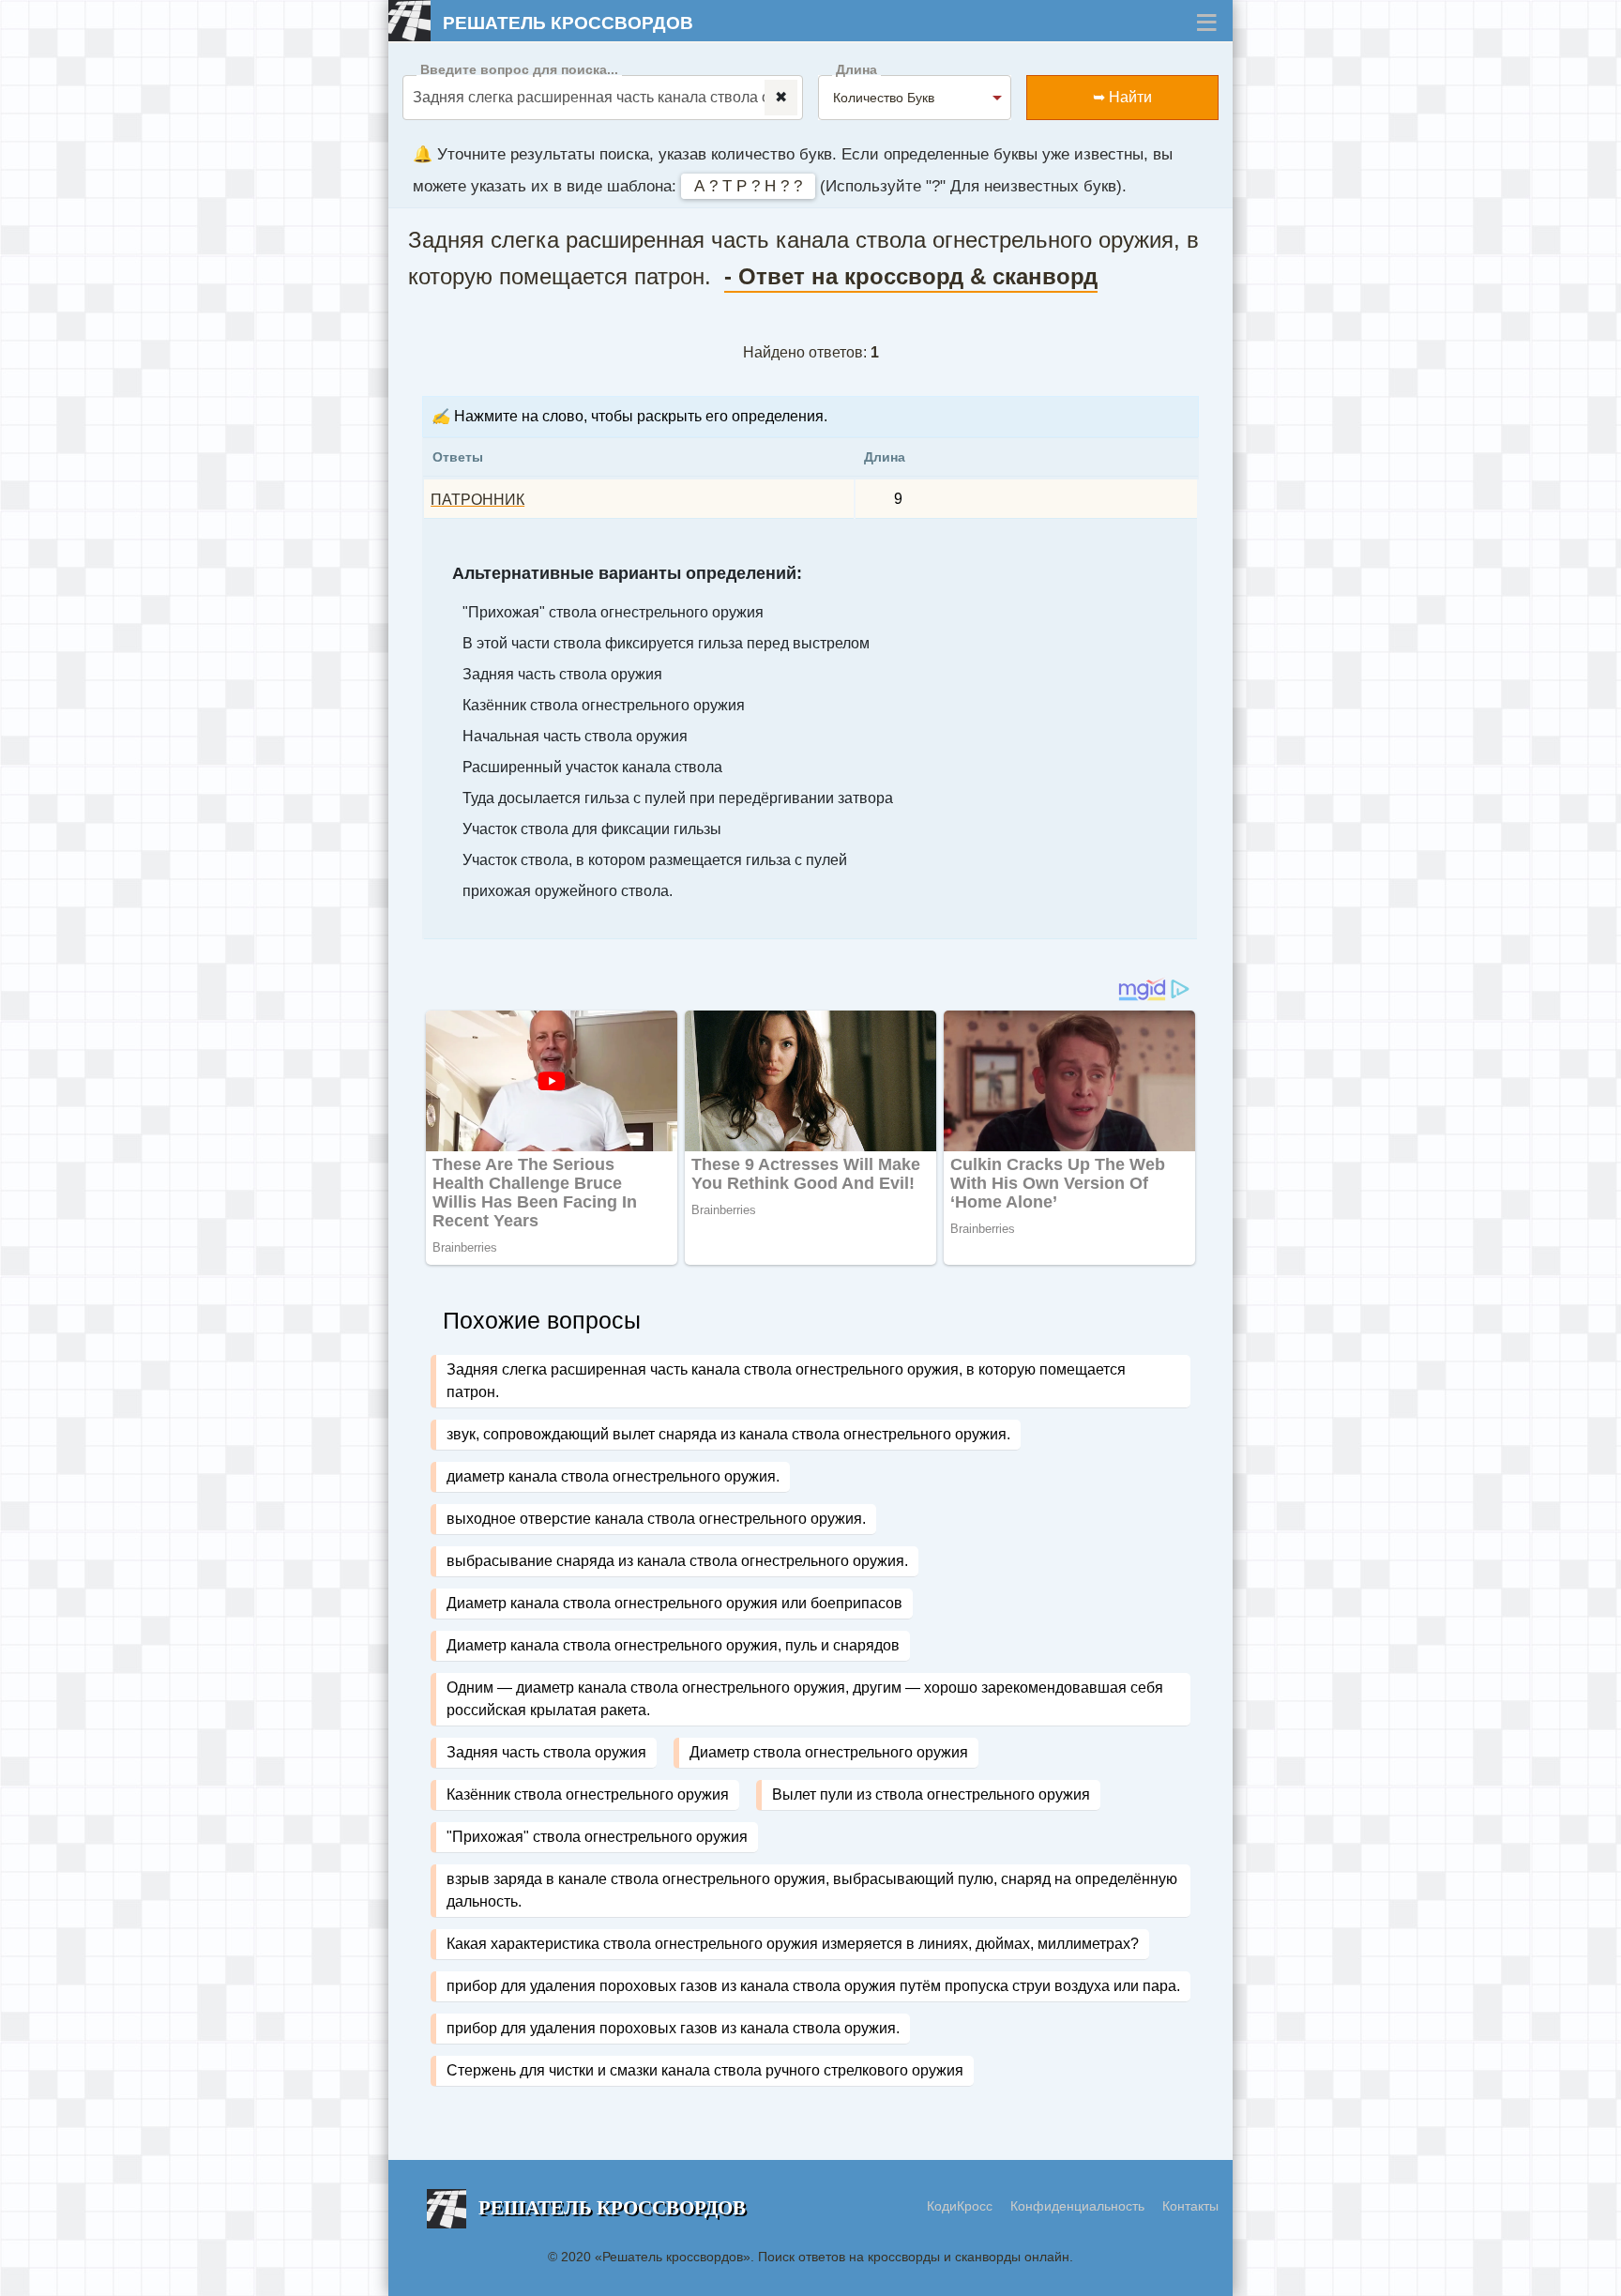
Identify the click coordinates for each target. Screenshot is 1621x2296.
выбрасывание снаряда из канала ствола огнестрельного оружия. (677, 1561)
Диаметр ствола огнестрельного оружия (829, 1752)
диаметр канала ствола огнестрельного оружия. (613, 1476)
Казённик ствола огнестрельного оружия (588, 1794)
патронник (477, 500)
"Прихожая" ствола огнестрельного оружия (597, 1837)
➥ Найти (1122, 97)
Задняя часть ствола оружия (546, 1752)
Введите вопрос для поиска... (519, 70)
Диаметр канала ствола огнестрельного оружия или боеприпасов (674, 1603)
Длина (856, 70)
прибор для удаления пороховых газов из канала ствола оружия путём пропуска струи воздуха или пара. (813, 1986)
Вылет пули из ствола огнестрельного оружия (931, 1794)
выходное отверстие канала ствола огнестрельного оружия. (656, 1519)
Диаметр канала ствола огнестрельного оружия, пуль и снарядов (673, 1645)
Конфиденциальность (1079, 2206)
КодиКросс (960, 2206)
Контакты (1190, 2206)
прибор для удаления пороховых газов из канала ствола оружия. (673, 2028)
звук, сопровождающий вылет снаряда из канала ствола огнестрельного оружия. (728, 1434)
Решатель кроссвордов (568, 23)
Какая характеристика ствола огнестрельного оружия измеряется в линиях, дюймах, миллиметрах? (793, 1944)
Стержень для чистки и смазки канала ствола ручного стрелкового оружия (705, 2070)
